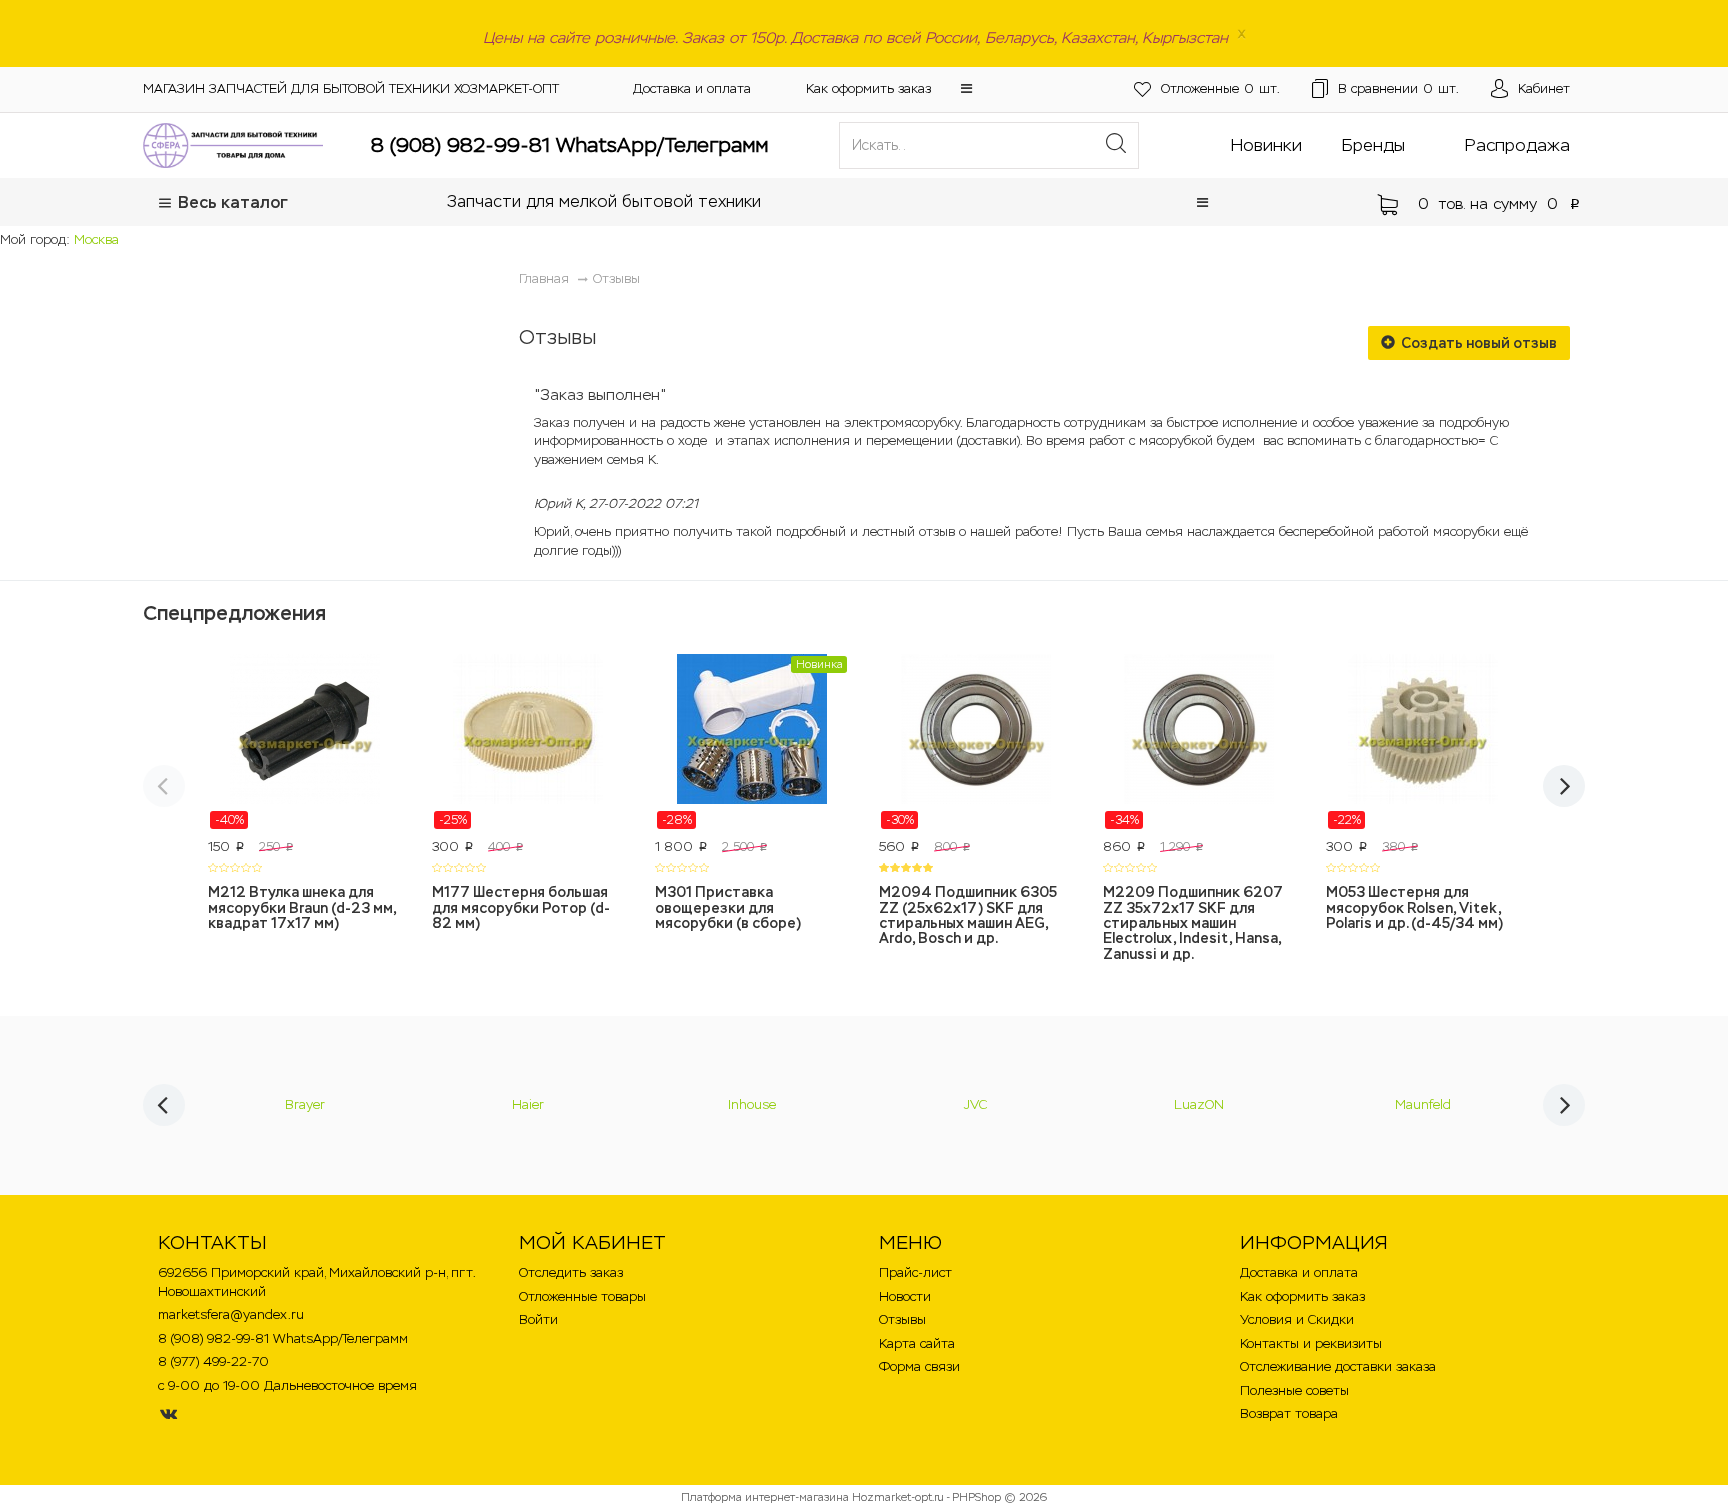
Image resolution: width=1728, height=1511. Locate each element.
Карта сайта (917, 1343)
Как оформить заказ (868, 88)
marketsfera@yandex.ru (231, 1314)
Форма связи (919, 1366)
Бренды (1373, 145)
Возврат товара (1289, 1413)
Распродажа (1517, 145)
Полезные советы (1294, 1390)
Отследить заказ (571, 1272)
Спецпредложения (234, 613)
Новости (905, 1296)
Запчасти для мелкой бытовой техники (604, 201)
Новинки (1266, 145)
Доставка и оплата (692, 88)
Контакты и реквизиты (1311, 1343)
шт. (1220, 88)
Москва (96, 239)
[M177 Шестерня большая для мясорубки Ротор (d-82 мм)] (529, 742)
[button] (966, 88)
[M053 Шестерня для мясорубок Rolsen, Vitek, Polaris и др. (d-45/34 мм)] (1423, 742)
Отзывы (616, 278)
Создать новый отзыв (1477, 343)
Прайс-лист (915, 1272)
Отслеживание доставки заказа (1338, 1366)
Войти (538, 1319)
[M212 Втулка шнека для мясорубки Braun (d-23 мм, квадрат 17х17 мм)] (305, 742)
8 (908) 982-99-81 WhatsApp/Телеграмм (569, 145)
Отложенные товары (582, 1296)
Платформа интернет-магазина (765, 1497)
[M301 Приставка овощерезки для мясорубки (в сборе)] (752, 742)
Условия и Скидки (1297, 1319)
